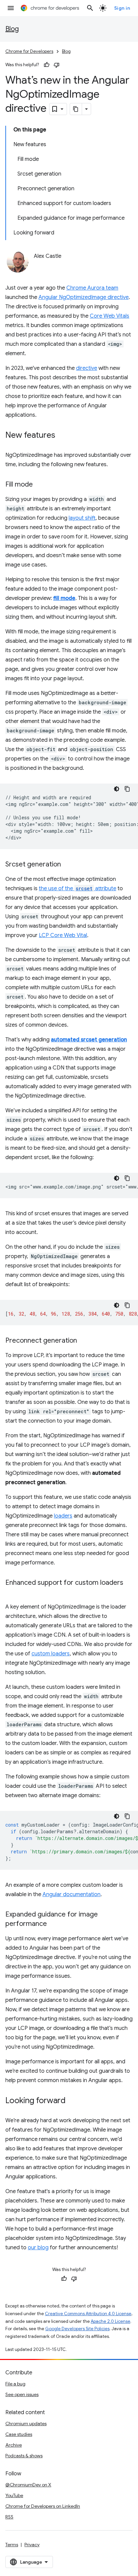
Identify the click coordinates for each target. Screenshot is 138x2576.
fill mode (64, 598)
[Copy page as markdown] (76, 109)
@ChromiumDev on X (28, 2485)
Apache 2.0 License (111, 2321)
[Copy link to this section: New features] (62, 436)
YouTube (14, 2495)
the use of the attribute (78, 889)
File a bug (15, 2384)
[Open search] (90, 8)
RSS (9, 2517)
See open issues (22, 2394)
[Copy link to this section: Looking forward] (72, 2101)
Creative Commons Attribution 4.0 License (88, 2314)
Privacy (32, 2545)
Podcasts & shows (24, 2456)
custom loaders (51, 1654)
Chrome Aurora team (92, 288)
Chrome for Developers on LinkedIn (43, 2506)
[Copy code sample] (127, 789)
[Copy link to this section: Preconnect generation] (84, 1341)
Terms (12, 2545)
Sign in (122, 8)
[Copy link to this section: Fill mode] (40, 485)
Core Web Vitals (110, 316)
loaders (63, 1516)
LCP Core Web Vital (63, 935)
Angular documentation (72, 1894)
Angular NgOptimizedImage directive (84, 297)
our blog (38, 2248)
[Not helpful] (57, 65)
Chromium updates (26, 2424)
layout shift (82, 518)
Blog (12, 29)
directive (87, 368)
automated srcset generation (89, 1040)
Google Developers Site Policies (77, 2329)
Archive (14, 2445)
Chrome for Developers (29, 51)
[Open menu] (11, 8)
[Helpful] (47, 65)
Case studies (19, 2434)
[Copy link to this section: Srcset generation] (68, 865)
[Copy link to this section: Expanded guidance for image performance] (54, 1924)
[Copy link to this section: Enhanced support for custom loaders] (12, 1592)
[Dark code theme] (117, 789)
